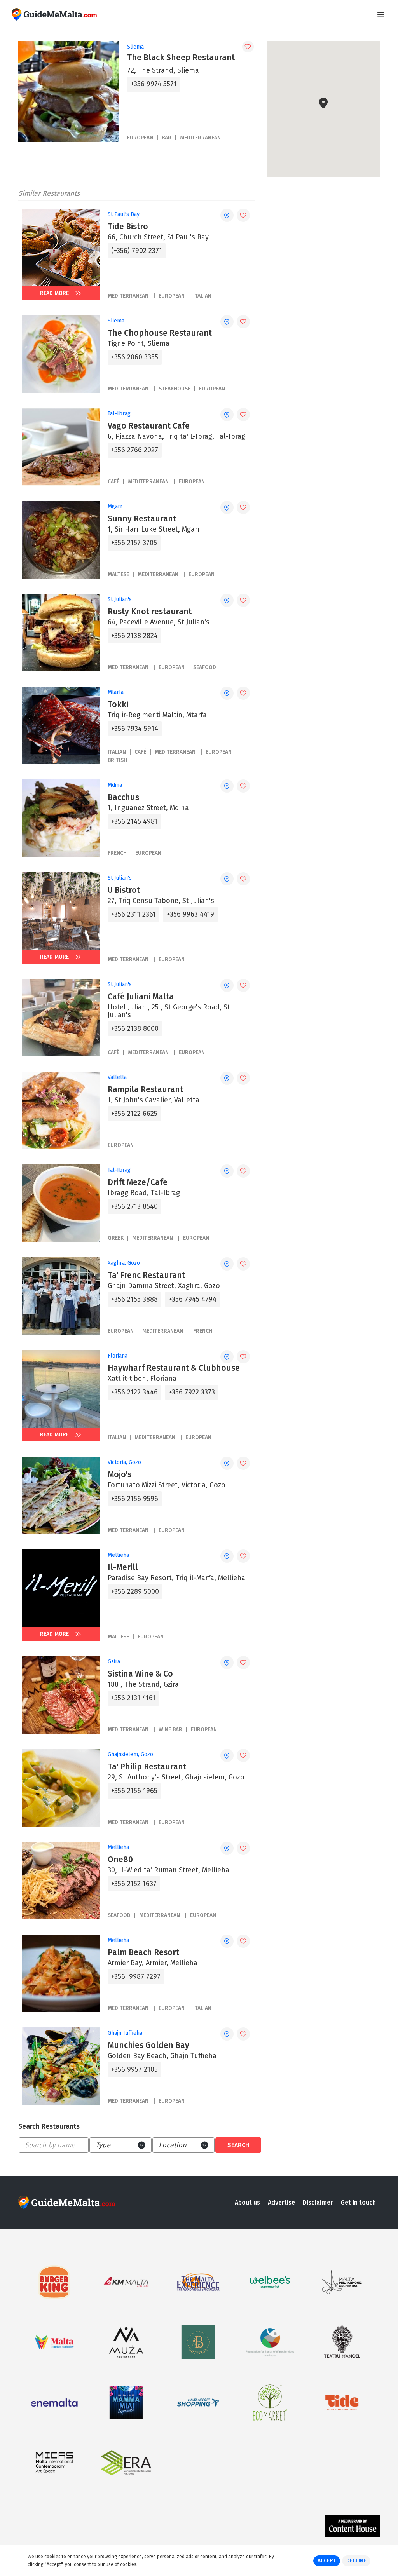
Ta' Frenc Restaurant (146, 1275)
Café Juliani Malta (141, 997)
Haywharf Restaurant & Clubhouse (174, 1368)
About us (247, 2202)
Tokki (118, 704)
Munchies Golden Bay (148, 2045)
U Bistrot (124, 890)
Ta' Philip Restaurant (147, 1767)
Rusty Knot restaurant (150, 612)
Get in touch (358, 2202)
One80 (120, 1860)
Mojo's (120, 1474)
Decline (356, 2561)
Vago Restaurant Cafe (149, 426)
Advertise (281, 2202)
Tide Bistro (128, 227)
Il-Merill (123, 1567)
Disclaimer (318, 2202)
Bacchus (123, 797)
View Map (328, 153)
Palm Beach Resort (143, 1952)
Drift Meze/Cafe (138, 1182)
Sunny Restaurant (142, 519)
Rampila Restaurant (145, 1089)
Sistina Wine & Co (140, 1674)
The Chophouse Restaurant (160, 333)
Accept (327, 2561)
